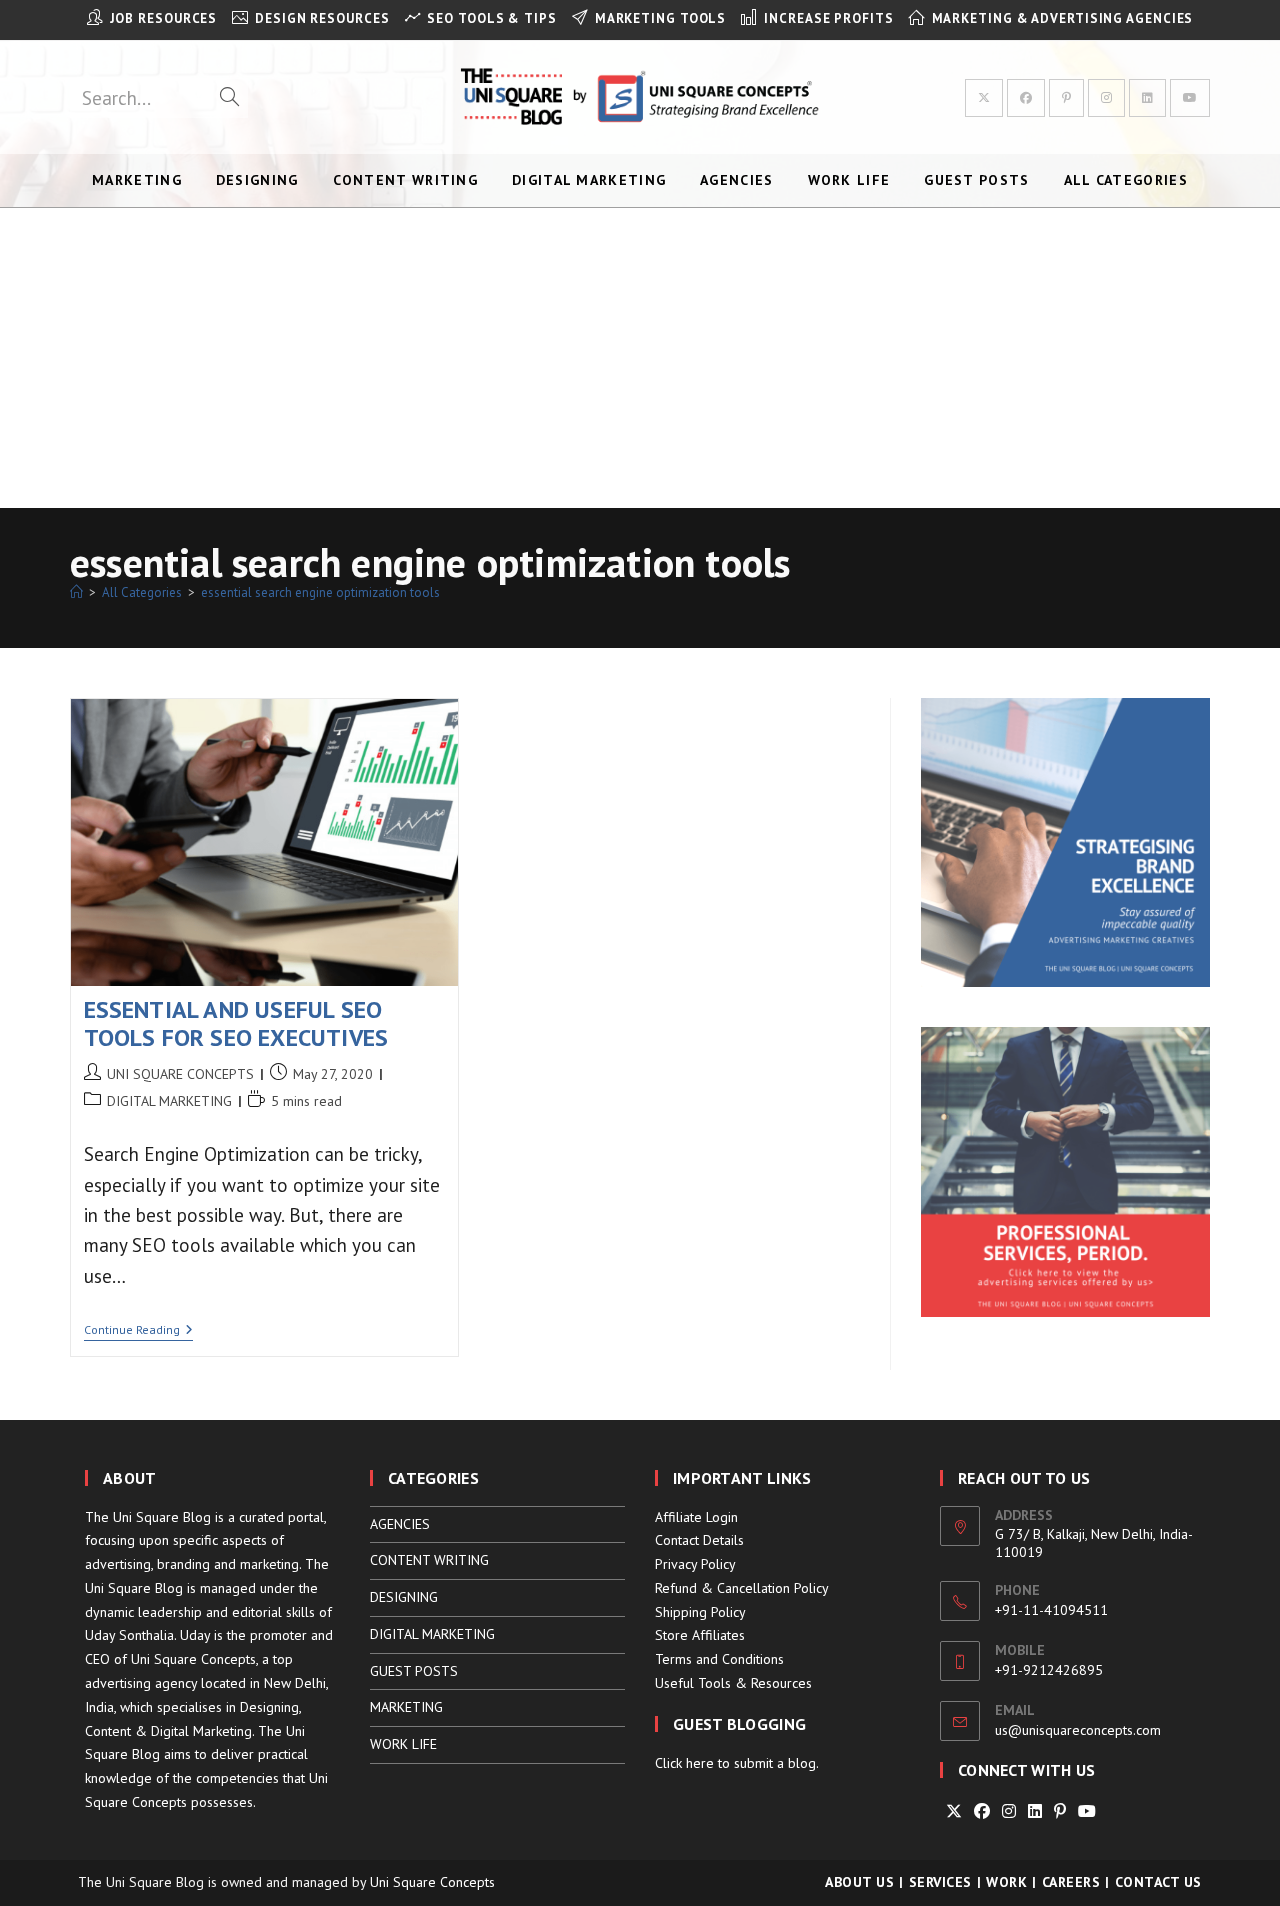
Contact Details (699, 1540)
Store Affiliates (700, 1635)
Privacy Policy (695, 1564)
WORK (1006, 1882)
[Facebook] (982, 1811)
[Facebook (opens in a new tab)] (1026, 98)
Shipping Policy (700, 1612)
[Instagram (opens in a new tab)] (1106, 98)
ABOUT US (859, 1882)
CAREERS (1071, 1882)
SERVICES (940, 1882)
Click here (684, 1763)
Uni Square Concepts (432, 1882)
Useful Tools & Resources (733, 1683)
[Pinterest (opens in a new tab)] (1066, 98)
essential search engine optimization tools (320, 592)
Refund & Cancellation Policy (742, 1588)
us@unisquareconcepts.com (1078, 1730)
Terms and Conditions (719, 1659)
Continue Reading (138, 1331)
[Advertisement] (640, 358)
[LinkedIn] (1035, 1811)
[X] (954, 1811)
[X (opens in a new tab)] (984, 98)
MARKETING (406, 1707)
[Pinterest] (1060, 1811)
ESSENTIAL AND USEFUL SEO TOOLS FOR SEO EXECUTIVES (236, 1024)
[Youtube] (1087, 1811)
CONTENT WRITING (429, 1560)
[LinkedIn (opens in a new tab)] (1147, 98)
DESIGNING (404, 1597)
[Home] (76, 592)
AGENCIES (400, 1524)
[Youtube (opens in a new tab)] (1190, 98)
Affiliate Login (696, 1517)
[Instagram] (1009, 1811)
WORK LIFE (403, 1744)
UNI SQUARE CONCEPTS (180, 1074)
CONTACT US (1158, 1882)
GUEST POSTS (414, 1671)
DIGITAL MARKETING (169, 1101)
